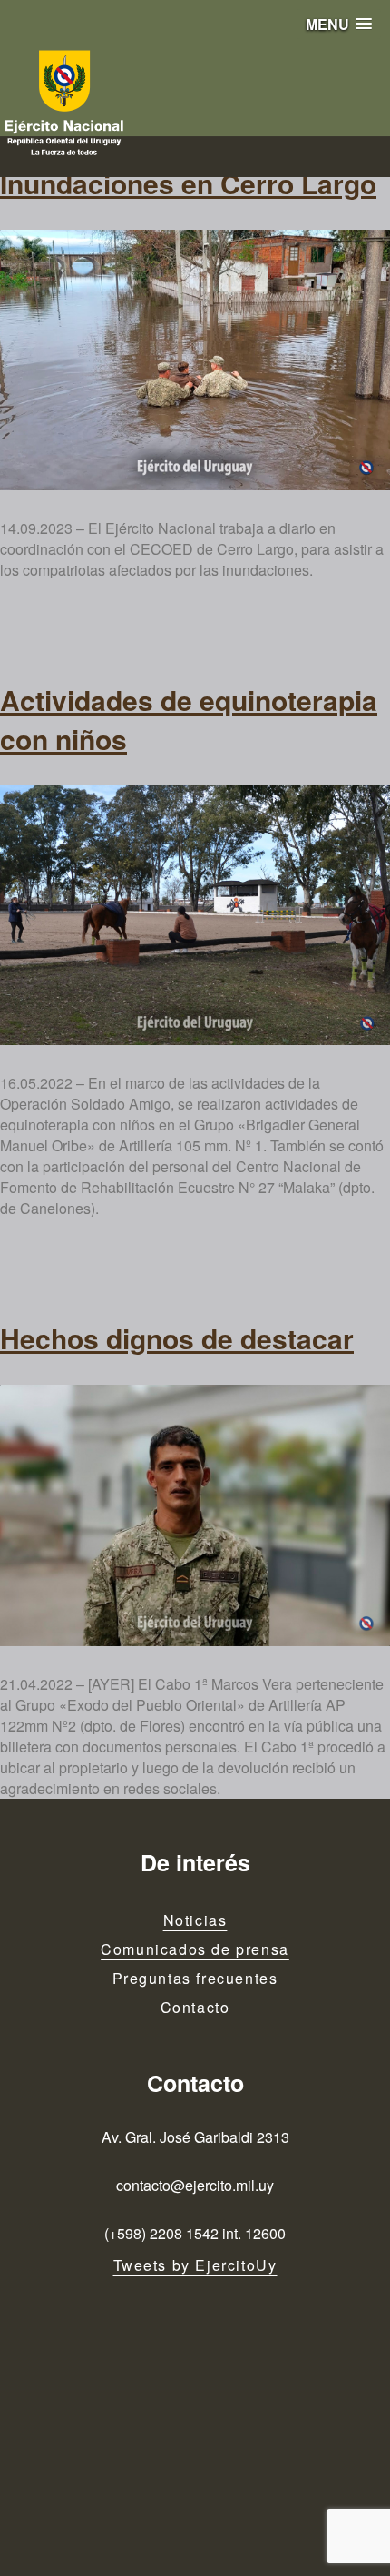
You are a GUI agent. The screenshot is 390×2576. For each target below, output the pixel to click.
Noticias (195, 1920)
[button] (339, 24)
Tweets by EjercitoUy (195, 2265)
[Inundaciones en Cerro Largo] (195, 360)
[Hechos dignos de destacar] (195, 1515)
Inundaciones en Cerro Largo (188, 183)
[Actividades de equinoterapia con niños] (195, 916)
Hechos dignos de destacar (177, 1338)
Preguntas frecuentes (195, 1978)
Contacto (195, 2007)
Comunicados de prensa (195, 1949)
